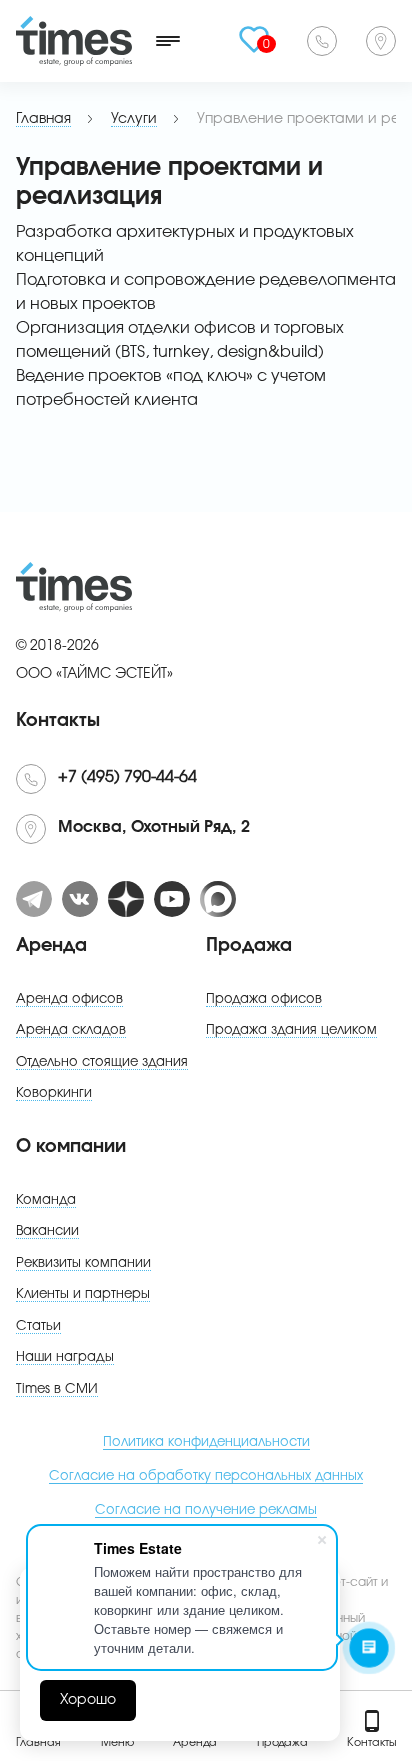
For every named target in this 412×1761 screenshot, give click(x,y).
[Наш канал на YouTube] (172, 899)
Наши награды (65, 1357)
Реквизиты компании (83, 1263)
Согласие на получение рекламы (206, 1510)
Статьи (38, 1326)
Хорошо (88, 1700)
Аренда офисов (69, 999)
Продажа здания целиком (291, 1030)
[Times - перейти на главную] (74, 41)
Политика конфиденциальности (206, 1442)
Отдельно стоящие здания (102, 1062)
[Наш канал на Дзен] (126, 899)
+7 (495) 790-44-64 (322, 41)
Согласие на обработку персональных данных (206, 1476)
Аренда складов (71, 1030)
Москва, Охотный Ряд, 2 (381, 41)
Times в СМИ (57, 1389)
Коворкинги (54, 1093)
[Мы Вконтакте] (80, 899)
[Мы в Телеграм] (34, 899)
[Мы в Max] (218, 899)
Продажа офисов (264, 999)
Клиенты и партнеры (83, 1294)
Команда (46, 1200)
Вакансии (47, 1231)
